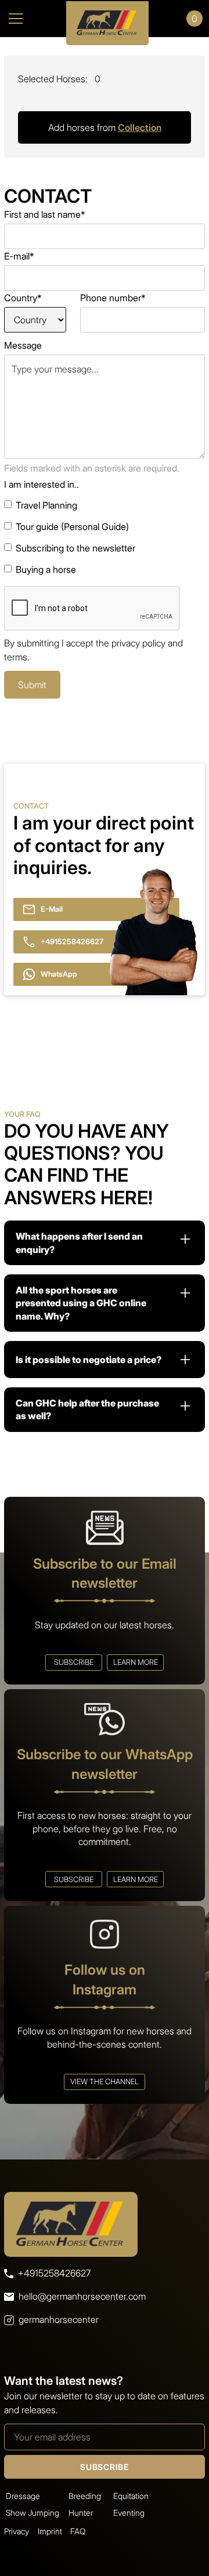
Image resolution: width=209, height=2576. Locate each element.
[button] (26, 19)
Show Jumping (33, 2513)
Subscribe (74, 1662)
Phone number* (113, 298)
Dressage (23, 2496)
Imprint (50, 2531)
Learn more (136, 1662)
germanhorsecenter (59, 2319)
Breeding (85, 2496)
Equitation (131, 2496)
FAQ (78, 2531)
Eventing (129, 2513)
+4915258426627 (54, 2273)
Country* (23, 298)
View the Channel (105, 2082)
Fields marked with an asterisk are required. (92, 468)
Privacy (17, 2531)
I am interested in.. (42, 484)
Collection (140, 127)
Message (23, 345)
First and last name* (45, 214)
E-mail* (19, 256)
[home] (105, 19)
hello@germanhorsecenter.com (82, 2296)
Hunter (81, 2513)
